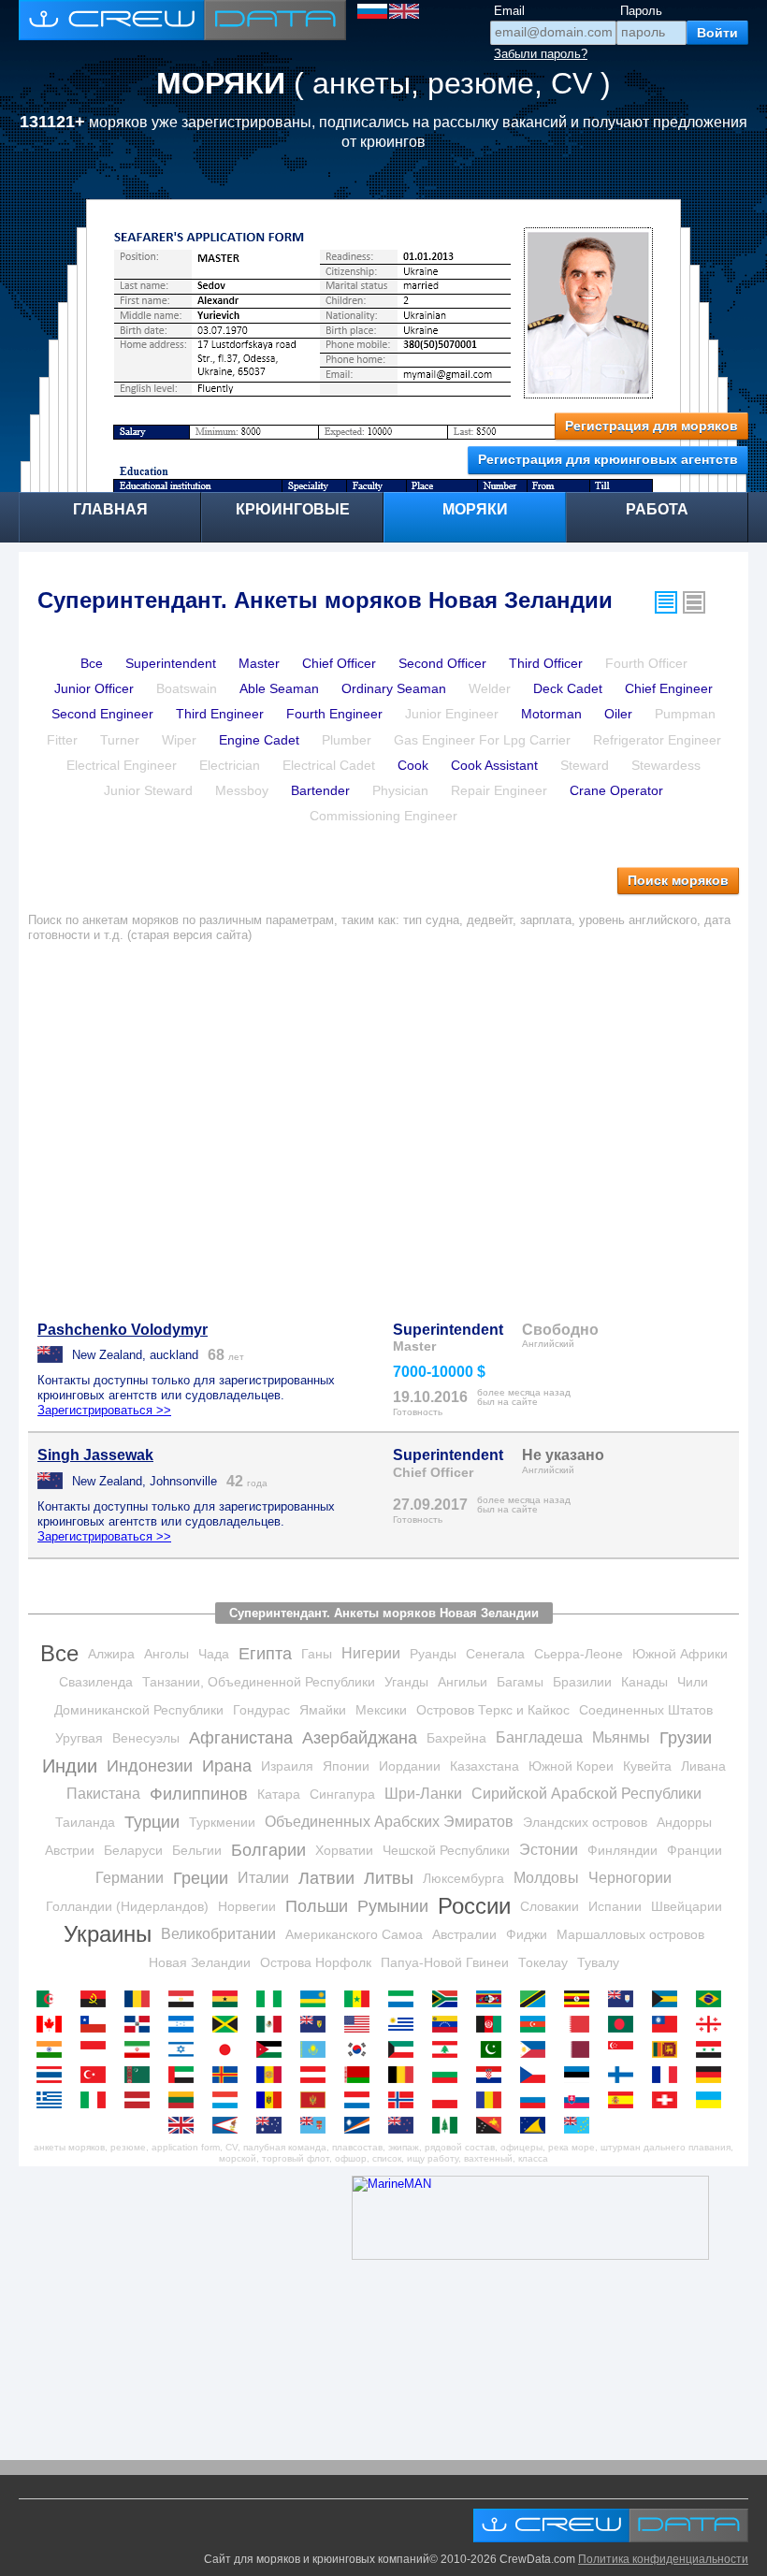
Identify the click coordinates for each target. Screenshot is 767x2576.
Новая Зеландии (200, 1962)
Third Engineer (220, 714)
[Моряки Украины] (713, 2100)
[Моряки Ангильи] (625, 1999)
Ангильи (463, 1682)
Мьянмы (621, 1737)
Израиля (287, 1766)
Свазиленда (96, 1682)
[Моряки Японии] (230, 2049)
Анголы (166, 1654)
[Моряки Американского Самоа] (230, 2125)
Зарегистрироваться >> (104, 1410)
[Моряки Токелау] (537, 2125)
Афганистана (241, 1738)
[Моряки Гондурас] (186, 2024)
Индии (70, 1766)
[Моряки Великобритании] (186, 2125)
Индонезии (150, 1766)
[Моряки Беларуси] (362, 2075)
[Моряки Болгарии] (449, 2075)
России (474, 1906)
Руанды (433, 1654)
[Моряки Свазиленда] (493, 1999)
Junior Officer (94, 688)
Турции (152, 1822)
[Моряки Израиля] (186, 2049)
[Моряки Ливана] (449, 2049)
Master (259, 663)
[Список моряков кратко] (666, 602)
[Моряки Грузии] (713, 2024)
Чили (693, 1682)
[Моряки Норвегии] (405, 2100)
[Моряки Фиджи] (318, 2125)
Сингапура (342, 1794)
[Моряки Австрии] (318, 2075)
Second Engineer (102, 714)
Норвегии (247, 1906)
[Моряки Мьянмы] (669, 2024)
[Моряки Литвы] (186, 2100)
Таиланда (85, 1822)
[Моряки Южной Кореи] (362, 2049)
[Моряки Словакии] (581, 2100)
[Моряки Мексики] (274, 2024)
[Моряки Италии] (98, 2100)
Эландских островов (585, 1822)
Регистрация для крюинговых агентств (608, 459)
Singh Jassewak (95, 1455)
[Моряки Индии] (54, 2049)
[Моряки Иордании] (274, 2049)
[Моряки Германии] (713, 2075)
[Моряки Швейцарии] (669, 2100)
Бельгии (197, 1850)
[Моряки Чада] (142, 1999)
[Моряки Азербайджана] (537, 2024)
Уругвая (79, 1738)
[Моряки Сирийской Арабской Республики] (713, 2049)
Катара (279, 1794)
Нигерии (371, 1653)
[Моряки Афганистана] (493, 2024)
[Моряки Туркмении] (142, 2075)
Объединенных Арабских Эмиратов (389, 1822)
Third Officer (546, 663)
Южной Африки (680, 1654)
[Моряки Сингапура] (625, 2049)
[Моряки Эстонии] (581, 2075)
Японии (346, 1766)
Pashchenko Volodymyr (123, 1330)
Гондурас (261, 1710)
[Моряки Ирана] (142, 2049)
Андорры (684, 1822)
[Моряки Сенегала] (362, 1999)
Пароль (641, 11)
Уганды (406, 1682)
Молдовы (546, 1878)
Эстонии (549, 1850)
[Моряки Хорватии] (493, 2075)
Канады (644, 1682)
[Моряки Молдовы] (274, 2100)
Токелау (543, 1962)
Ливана (703, 1766)
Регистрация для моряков (651, 426)
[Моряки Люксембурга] (230, 2100)
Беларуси (133, 1850)
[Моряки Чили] (98, 2024)
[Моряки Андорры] (274, 2075)
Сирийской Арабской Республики (586, 1794)
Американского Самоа (354, 1934)
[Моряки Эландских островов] (230, 2075)
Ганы (317, 1654)
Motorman (551, 714)
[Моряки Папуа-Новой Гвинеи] (493, 2125)
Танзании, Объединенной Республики (259, 1682)
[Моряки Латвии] (142, 2100)
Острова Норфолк (316, 1962)
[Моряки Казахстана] (318, 2049)
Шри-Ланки (423, 1794)
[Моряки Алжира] (54, 1999)
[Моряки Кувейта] (405, 2049)
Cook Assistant (494, 765)
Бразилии (582, 1682)
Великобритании (218, 1934)
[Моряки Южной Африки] (449, 1999)
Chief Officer (339, 663)
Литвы (389, 1878)
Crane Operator (616, 790)
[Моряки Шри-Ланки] (669, 2049)
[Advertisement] (383, 1121)
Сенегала (495, 1654)
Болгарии (268, 1850)
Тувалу (598, 1962)
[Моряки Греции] (54, 2100)
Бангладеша (539, 1737)
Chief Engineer (669, 688)
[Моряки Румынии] (493, 2100)
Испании (615, 1906)
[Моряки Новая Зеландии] (405, 2125)
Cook (413, 765)
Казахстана (485, 1766)
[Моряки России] (537, 2100)
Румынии (393, 1906)
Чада (214, 1654)
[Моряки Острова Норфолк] (449, 2125)
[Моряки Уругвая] (405, 2024)
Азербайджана (360, 1738)
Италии (263, 1878)
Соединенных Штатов (646, 1710)
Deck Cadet (568, 688)
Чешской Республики (446, 1850)
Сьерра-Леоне (579, 1654)
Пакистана (103, 1794)
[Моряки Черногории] (318, 2100)
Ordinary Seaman (394, 688)
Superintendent (171, 663)
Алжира (111, 1654)
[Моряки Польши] (449, 2100)
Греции (201, 1878)
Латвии (326, 1878)
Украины (108, 1934)
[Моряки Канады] (54, 2024)
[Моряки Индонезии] (98, 2049)
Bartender (320, 790)
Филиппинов (199, 1794)
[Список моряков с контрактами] (694, 602)
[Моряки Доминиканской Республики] (142, 2024)
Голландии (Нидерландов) (127, 1906)
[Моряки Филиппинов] (537, 2049)
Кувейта (647, 1766)
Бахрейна (456, 1738)
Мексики (381, 1710)
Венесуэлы (146, 1738)
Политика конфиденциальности (663, 2559)
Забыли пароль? (541, 54)
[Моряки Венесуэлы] (449, 2024)
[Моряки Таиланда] (54, 2075)
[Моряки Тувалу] (581, 2125)
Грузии (686, 1738)
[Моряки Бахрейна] (581, 2024)
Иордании (410, 1766)
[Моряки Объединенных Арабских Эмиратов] (186, 2075)
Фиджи (527, 1934)
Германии (130, 1878)
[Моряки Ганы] (230, 1999)
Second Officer (442, 663)
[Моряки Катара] (581, 2049)
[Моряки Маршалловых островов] (362, 2125)
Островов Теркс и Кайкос (493, 1710)
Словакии (550, 1906)
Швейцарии (687, 1906)
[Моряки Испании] (625, 2100)
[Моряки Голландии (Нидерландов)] (362, 2100)
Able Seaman (279, 688)
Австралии (464, 1934)
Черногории (630, 1878)
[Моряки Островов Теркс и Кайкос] (318, 2024)
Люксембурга (463, 1878)
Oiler (618, 714)
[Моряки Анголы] (98, 1999)
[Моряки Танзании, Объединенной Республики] (537, 1999)
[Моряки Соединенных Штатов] (362, 2024)
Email (509, 11)
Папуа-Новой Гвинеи (445, 1962)
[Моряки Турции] (98, 2075)
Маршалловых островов (630, 1934)
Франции (695, 1850)
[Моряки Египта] (186, 1999)
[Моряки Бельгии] (405, 2075)
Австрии (70, 1850)
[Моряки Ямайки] (230, 2024)
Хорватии (344, 1850)
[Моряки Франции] (669, 2075)
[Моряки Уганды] (581, 1999)
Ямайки (323, 1710)
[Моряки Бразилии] (713, 1999)
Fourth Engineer (334, 714)
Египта (265, 1654)
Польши (317, 1906)
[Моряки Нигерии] (274, 1999)
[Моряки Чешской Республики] (537, 2075)
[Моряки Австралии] (274, 2125)
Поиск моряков (678, 880)
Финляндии (622, 1850)
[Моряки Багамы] (669, 1999)
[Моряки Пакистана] (493, 2049)
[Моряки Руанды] (318, 1999)
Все (92, 663)
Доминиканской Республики (139, 1710)
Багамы (520, 1682)
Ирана (227, 1766)
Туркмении (222, 1822)
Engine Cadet (259, 740)
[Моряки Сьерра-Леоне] (405, 1999)
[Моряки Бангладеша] (625, 2024)
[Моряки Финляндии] (625, 2075)
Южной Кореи (571, 1766)
